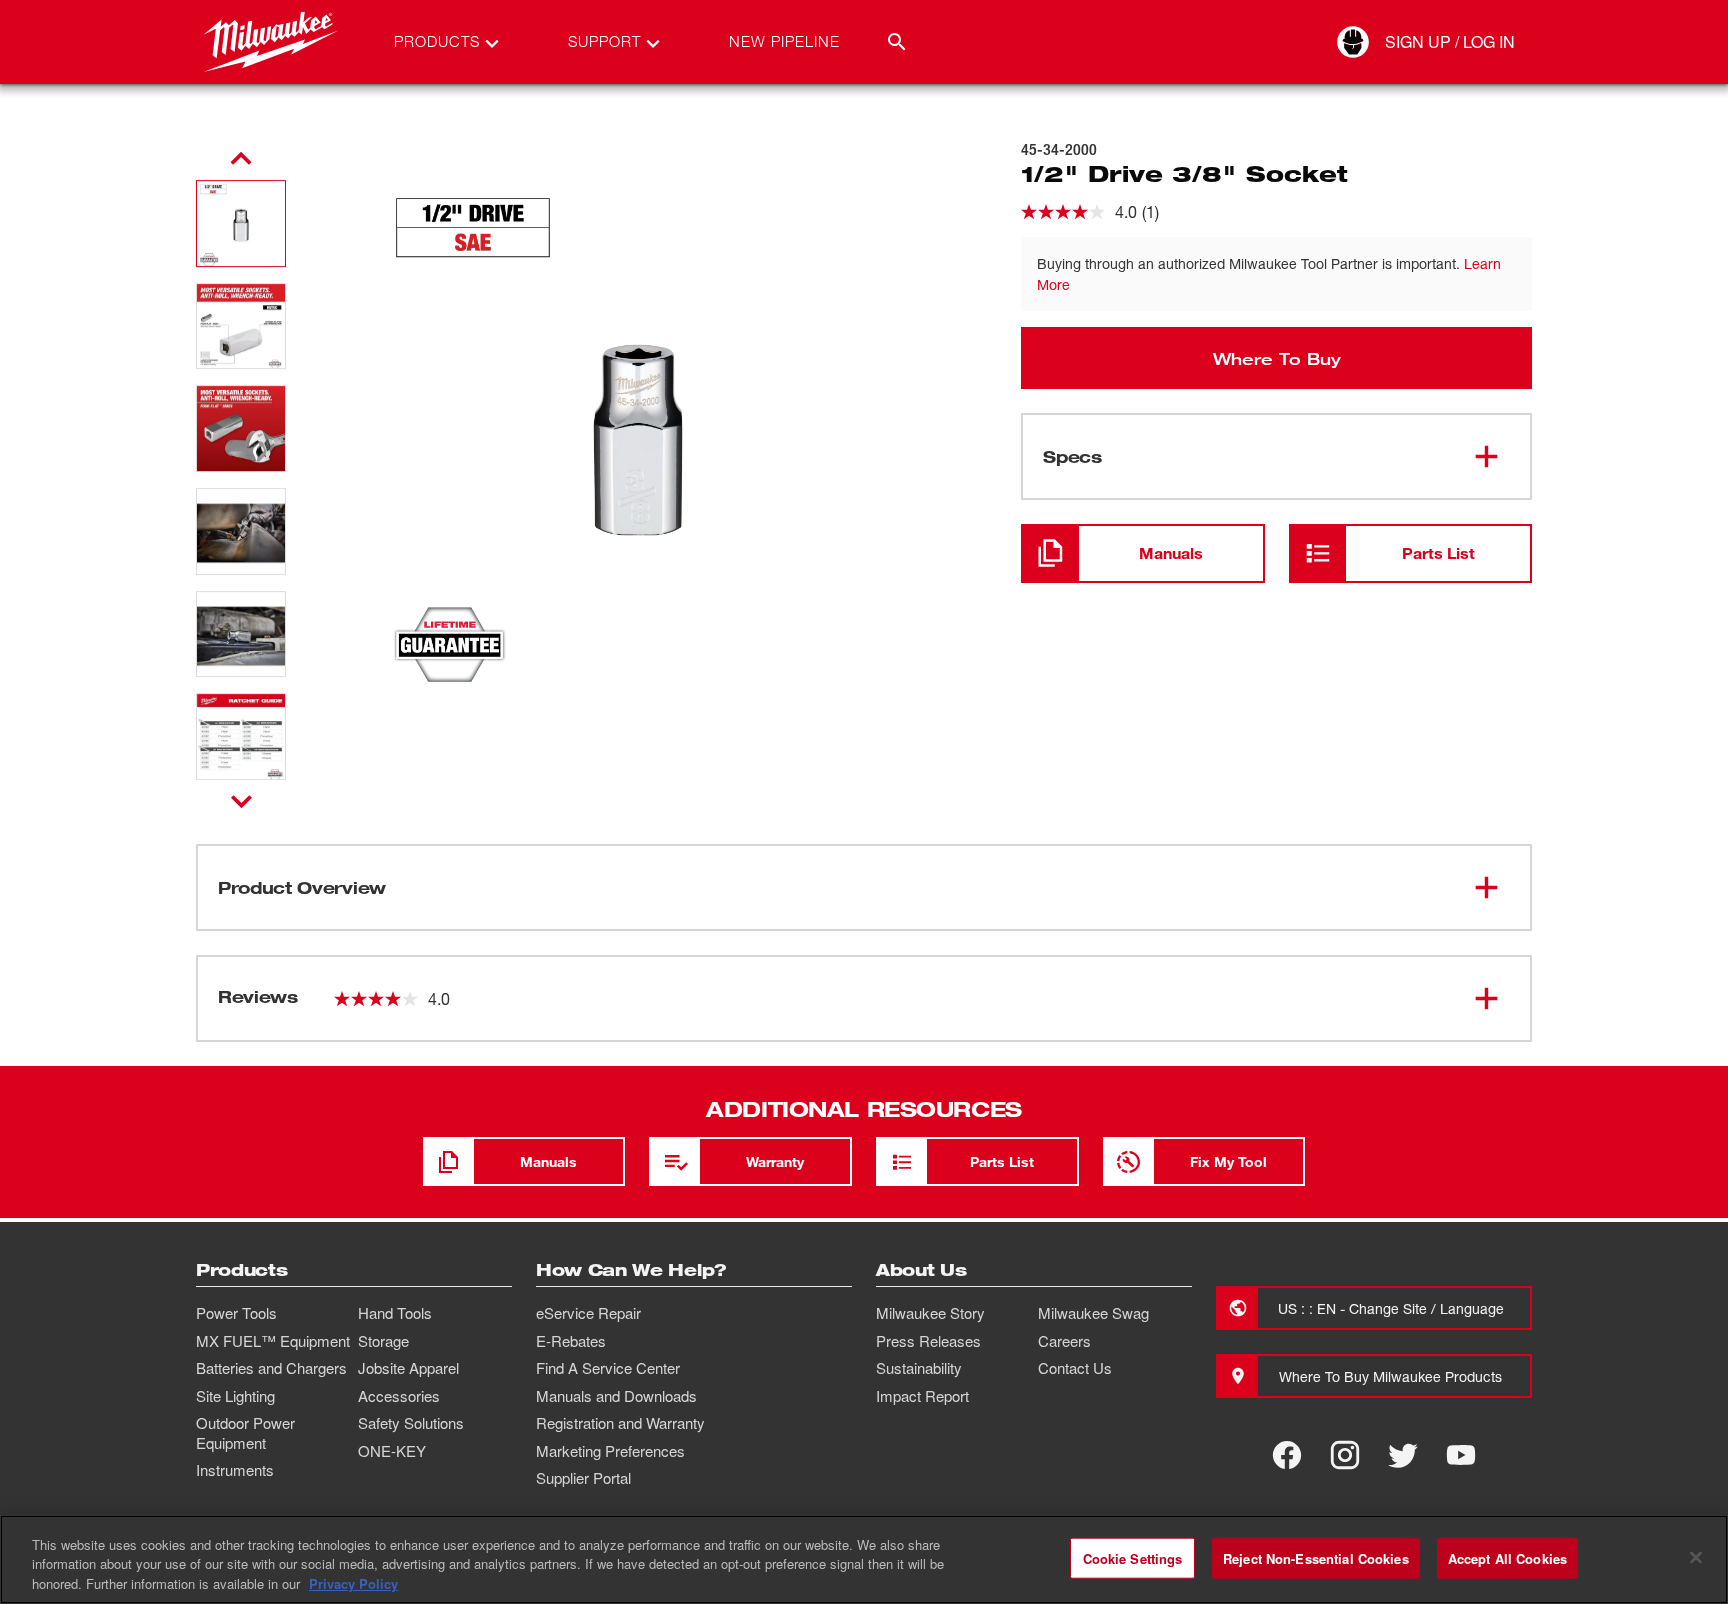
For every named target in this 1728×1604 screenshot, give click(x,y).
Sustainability (919, 1368)
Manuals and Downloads (616, 1396)
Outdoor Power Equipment (245, 1433)
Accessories (399, 1396)
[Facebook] (1287, 1455)
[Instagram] (1345, 1455)
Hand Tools (395, 1313)
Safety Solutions (411, 1423)
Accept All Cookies (1507, 1557)
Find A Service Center (608, 1368)
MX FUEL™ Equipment (273, 1341)
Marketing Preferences (610, 1451)
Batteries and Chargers (271, 1368)
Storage (383, 1341)
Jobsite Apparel (408, 1368)
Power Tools (236, 1313)
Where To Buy (1277, 358)
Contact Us (1075, 1368)
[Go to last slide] (241, 159)
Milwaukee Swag (1093, 1313)
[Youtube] (1461, 1455)
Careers (1064, 1341)
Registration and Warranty (620, 1423)
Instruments (235, 1470)
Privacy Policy (353, 1583)
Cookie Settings (1133, 1557)
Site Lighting (235, 1396)
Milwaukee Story (930, 1313)
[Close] (1696, 1557)
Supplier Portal (583, 1478)
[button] (241, 223)
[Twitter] (1403, 1455)
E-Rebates (571, 1341)
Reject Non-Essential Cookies (1316, 1557)
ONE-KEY (392, 1451)
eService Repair (588, 1313)
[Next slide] (241, 801)
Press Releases (928, 1341)
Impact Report (922, 1396)
